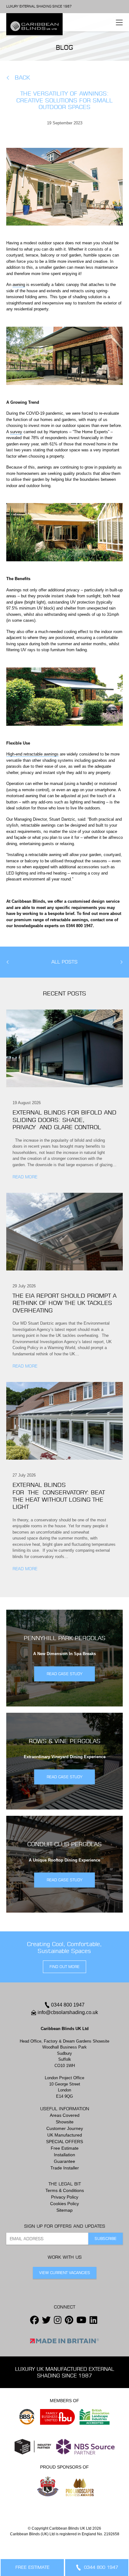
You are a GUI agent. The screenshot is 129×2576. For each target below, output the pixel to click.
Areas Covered (65, 2115)
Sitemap (64, 2210)
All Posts (64, 962)
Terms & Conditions (65, 2190)
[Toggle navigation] (119, 22)
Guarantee (64, 2161)
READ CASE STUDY (64, 1674)
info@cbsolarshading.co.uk (68, 2012)
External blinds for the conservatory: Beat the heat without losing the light (59, 1496)
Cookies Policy (64, 2204)
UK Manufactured (65, 2135)
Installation (64, 2155)
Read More (25, 1177)
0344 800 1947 (68, 2005)
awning (19, 285)
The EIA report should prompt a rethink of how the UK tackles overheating (64, 1303)
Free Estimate (65, 2148)
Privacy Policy (65, 2197)
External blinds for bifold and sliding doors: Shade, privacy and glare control (64, 1120)
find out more (64, 1967)
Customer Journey (65, 2128)
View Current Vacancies (65, 2273)
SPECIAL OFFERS (64, 2142)
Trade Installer (65, 2168)
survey (16, 432)
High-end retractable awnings (32, 754)
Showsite (65, 2122)
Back (22, 78)
